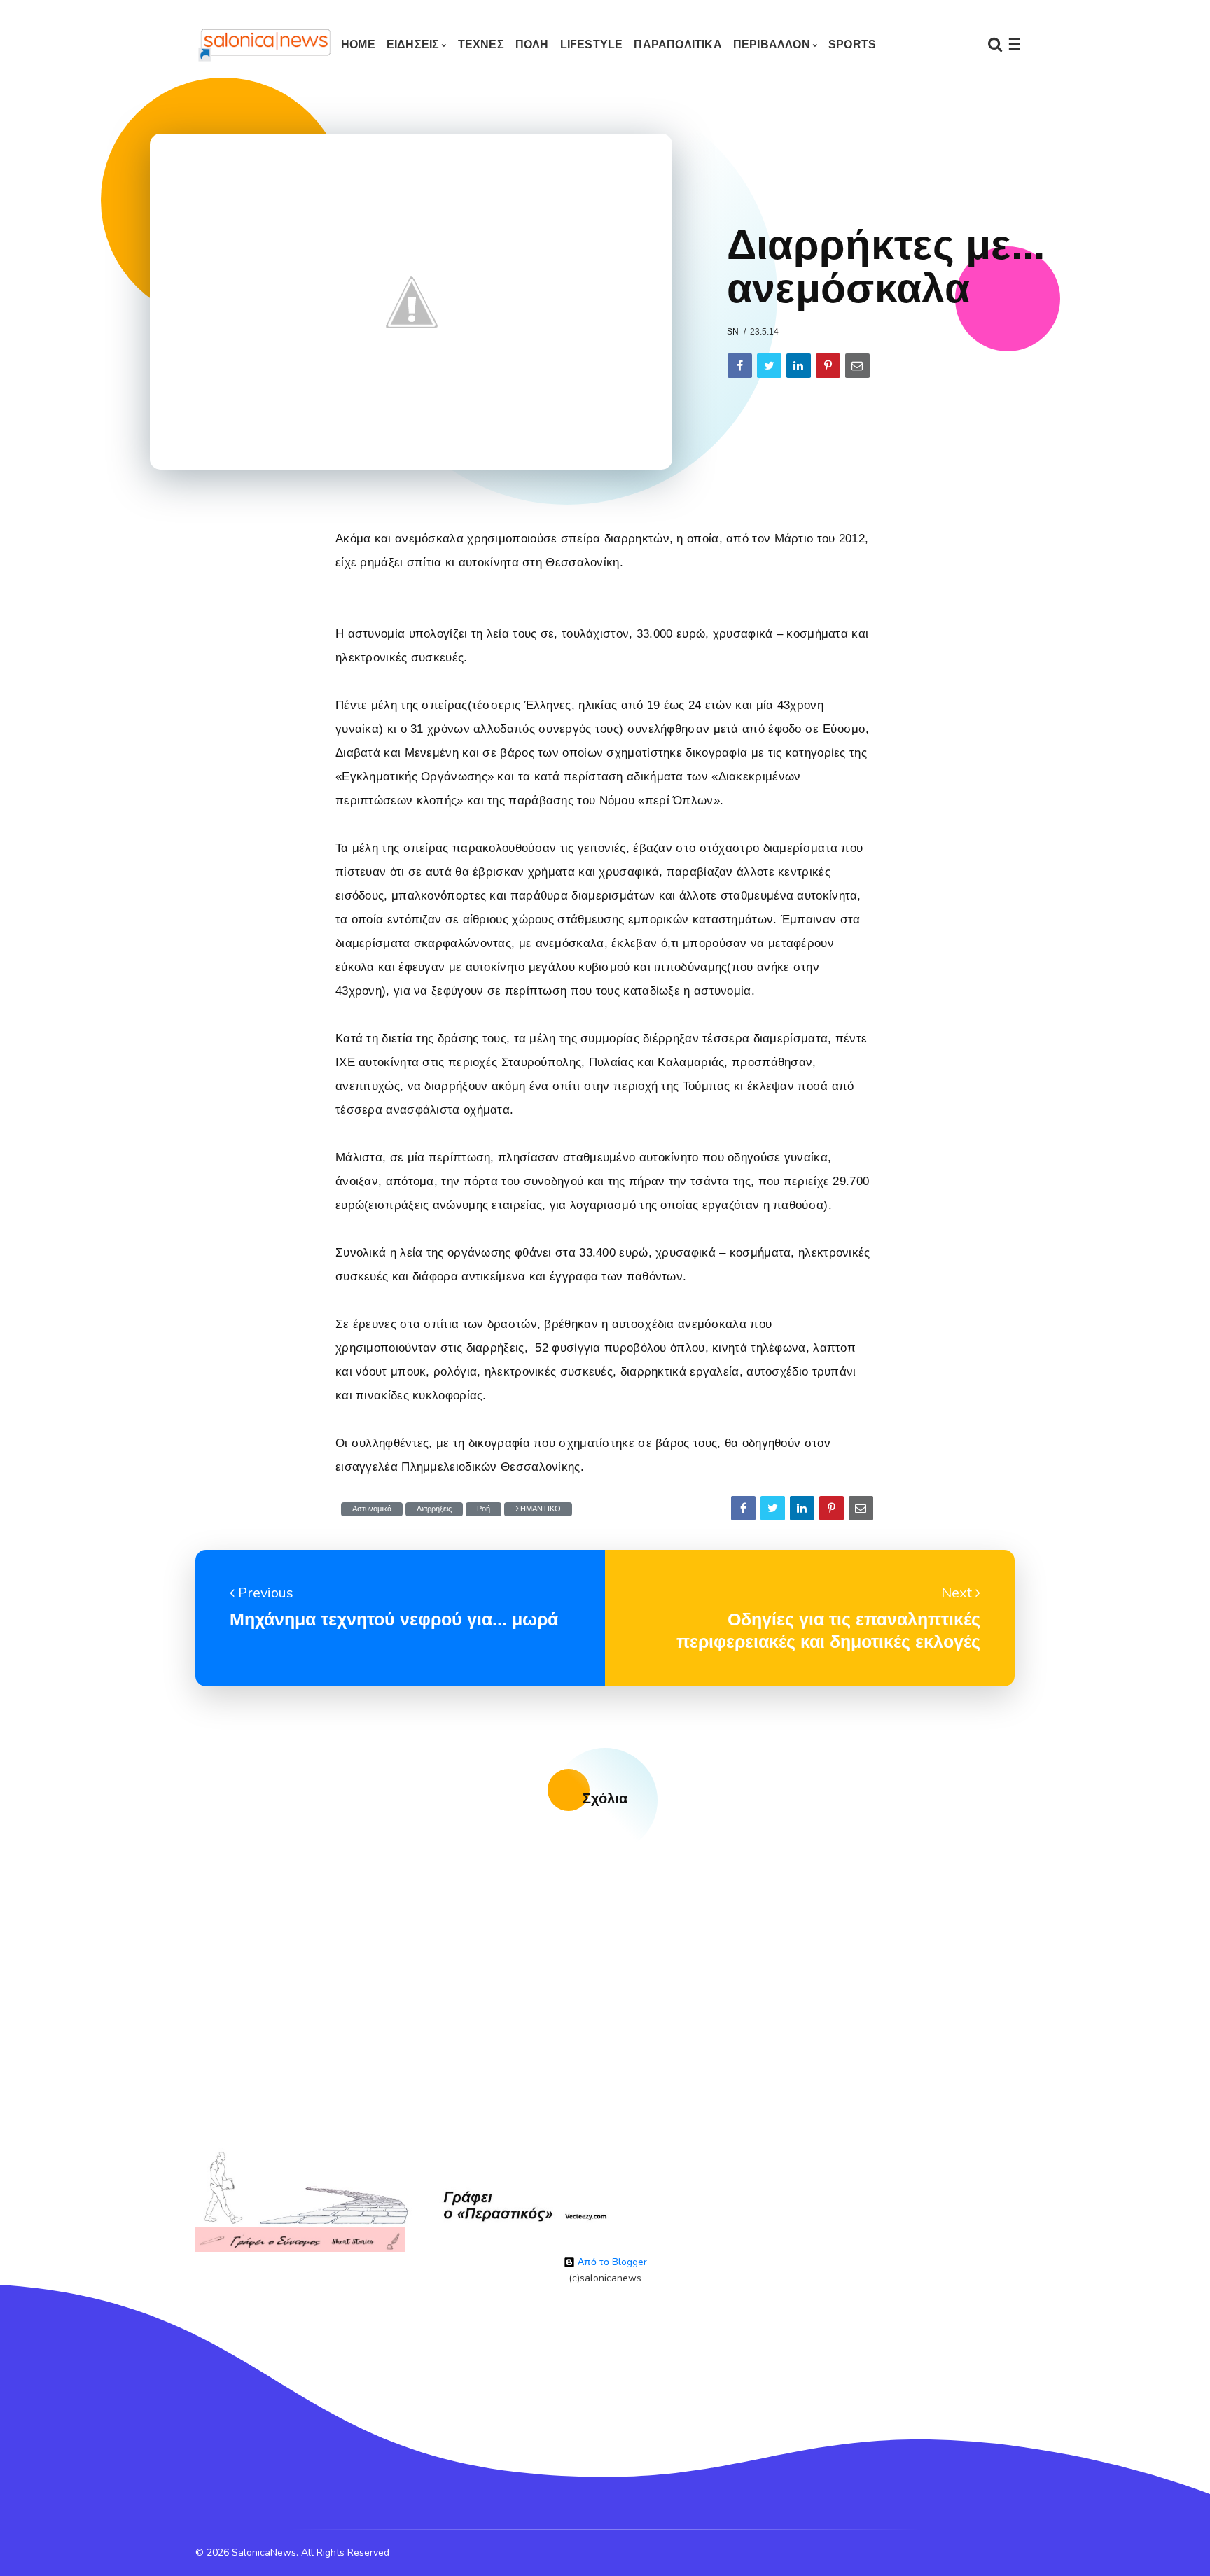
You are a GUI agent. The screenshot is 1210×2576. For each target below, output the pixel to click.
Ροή (484, 1509)
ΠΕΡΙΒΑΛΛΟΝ (772, 44)
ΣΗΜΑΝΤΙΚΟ (538, 1509)
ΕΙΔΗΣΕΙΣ (413, 44)
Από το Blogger (611, 2262)
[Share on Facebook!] (740, 366)
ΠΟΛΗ (532, 44)
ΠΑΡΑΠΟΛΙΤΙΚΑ (677, 44)
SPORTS (852, 44)
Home (358, 44)
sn (733, 332)
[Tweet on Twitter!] (769, 366)
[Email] (857, 366)
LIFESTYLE (592, 44)
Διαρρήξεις (434, 1509)
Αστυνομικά (372, 1509)
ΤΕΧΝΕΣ (481, 44)
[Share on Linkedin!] (799, 366)
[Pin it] (828, 366)
